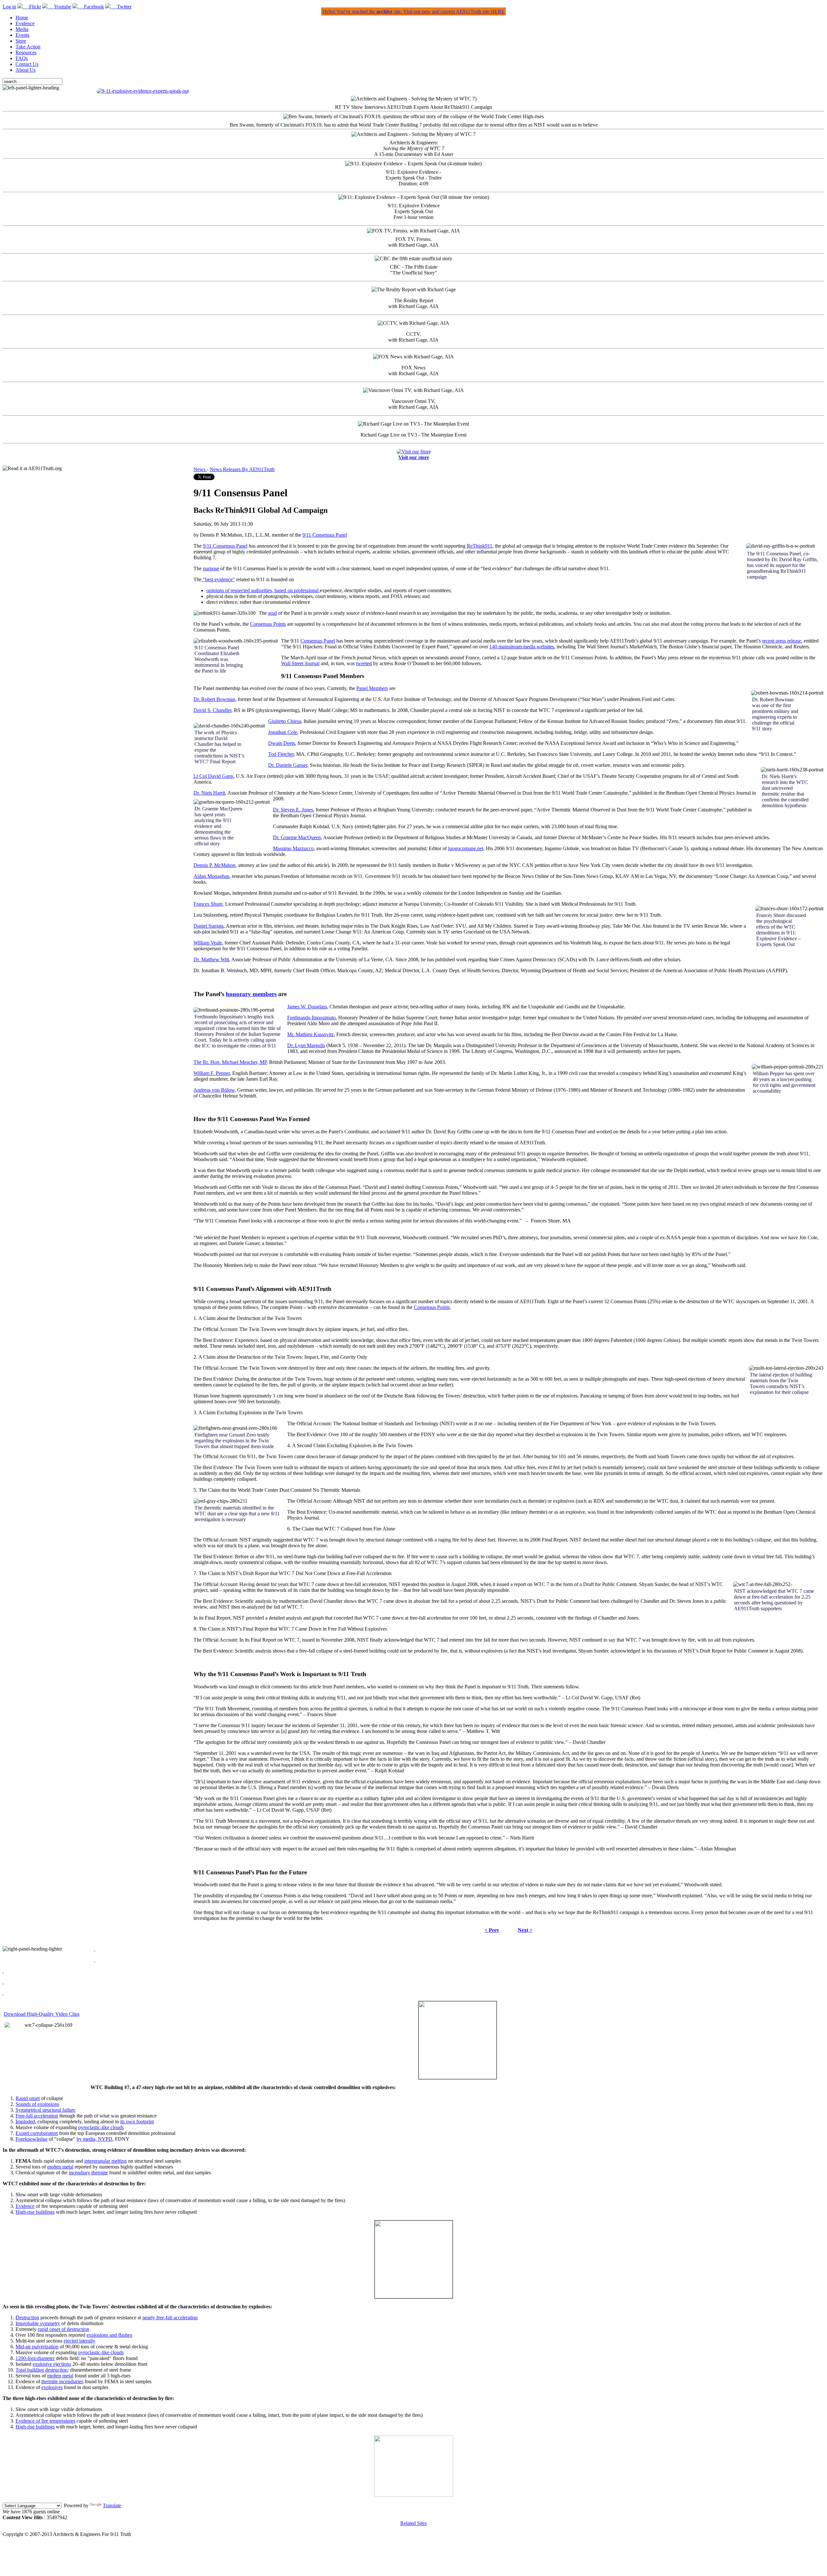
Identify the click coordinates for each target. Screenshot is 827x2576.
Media (22, 29)
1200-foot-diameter (35, 2358)
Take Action (28, 47)
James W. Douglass (307, 1007)
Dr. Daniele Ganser (288, 765)
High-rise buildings (35, 2212)
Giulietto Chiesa (285, 721)
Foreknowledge (31, 2139)
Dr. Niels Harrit (209, 793)
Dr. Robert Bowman (214, 699)
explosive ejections (52, 2364)
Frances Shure (208, 904)
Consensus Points (268, 624)
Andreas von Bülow (214, 1090)
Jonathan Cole (283, 732)
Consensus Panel (318, 641)
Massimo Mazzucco (293, 848)
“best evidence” (218, 579)
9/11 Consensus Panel (325, 535)
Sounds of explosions (37, 2104)
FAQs (22, 58)
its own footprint (137, 2122)
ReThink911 (480, 546)
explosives (52, 2387)
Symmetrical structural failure (45, 2110)
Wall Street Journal (300, 663)
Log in (9, 7)
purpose (211, 568)
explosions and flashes (109, 2335)
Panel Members (372, 688)
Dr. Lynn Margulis (306, 1045)
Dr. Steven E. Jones (293, 810)
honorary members (251, 994)
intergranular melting (105, 2161)
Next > (525, 1930)
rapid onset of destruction (63, 2329)
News (200, 469)
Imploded (25, 2122)
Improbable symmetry (38, 2323)
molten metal (60, 2167)
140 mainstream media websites (522, 647)
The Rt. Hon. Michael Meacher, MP (230, 1062)
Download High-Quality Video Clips (42, 2014)
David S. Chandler (212, 710)
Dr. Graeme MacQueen (297, 837)
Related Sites (413, 2523)
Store (21, 41)
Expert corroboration (37, 2133)
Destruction (27, 2318)
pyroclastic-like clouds (101, 2127)
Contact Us (27, 64)
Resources (26, 52)
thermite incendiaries (62, 2381)
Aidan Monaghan (211, 876)
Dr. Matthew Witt (211, 959)
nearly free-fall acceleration (170, 2318)
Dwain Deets (282, 743)
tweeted (364, 663)
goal (272, 613)
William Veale (208, 943)
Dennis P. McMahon (215, 865)
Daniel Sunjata (209, 926)
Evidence (25, 23)
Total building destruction (42, 2370)
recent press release (782, 641)
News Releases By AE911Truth (242, 469)
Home (22, 18)
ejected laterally (79, 2341)
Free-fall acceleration (37, 2116)
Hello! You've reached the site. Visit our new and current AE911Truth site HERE (413, 11)
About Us (26, 70)
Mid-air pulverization (37, 2347)
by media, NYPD (94, 2139)
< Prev (492, 1930)
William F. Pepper (212, 1073)
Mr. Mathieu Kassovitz (310, 1034)
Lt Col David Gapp (213, 776)
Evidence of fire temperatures (45, 2421)
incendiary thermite (88, 2173)
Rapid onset (28, 2098)
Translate (112, 2505)
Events (22, 35)
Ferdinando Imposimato (311, 1018)
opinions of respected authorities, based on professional (263, 590)
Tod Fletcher (281, 754)
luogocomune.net (466, 848)
